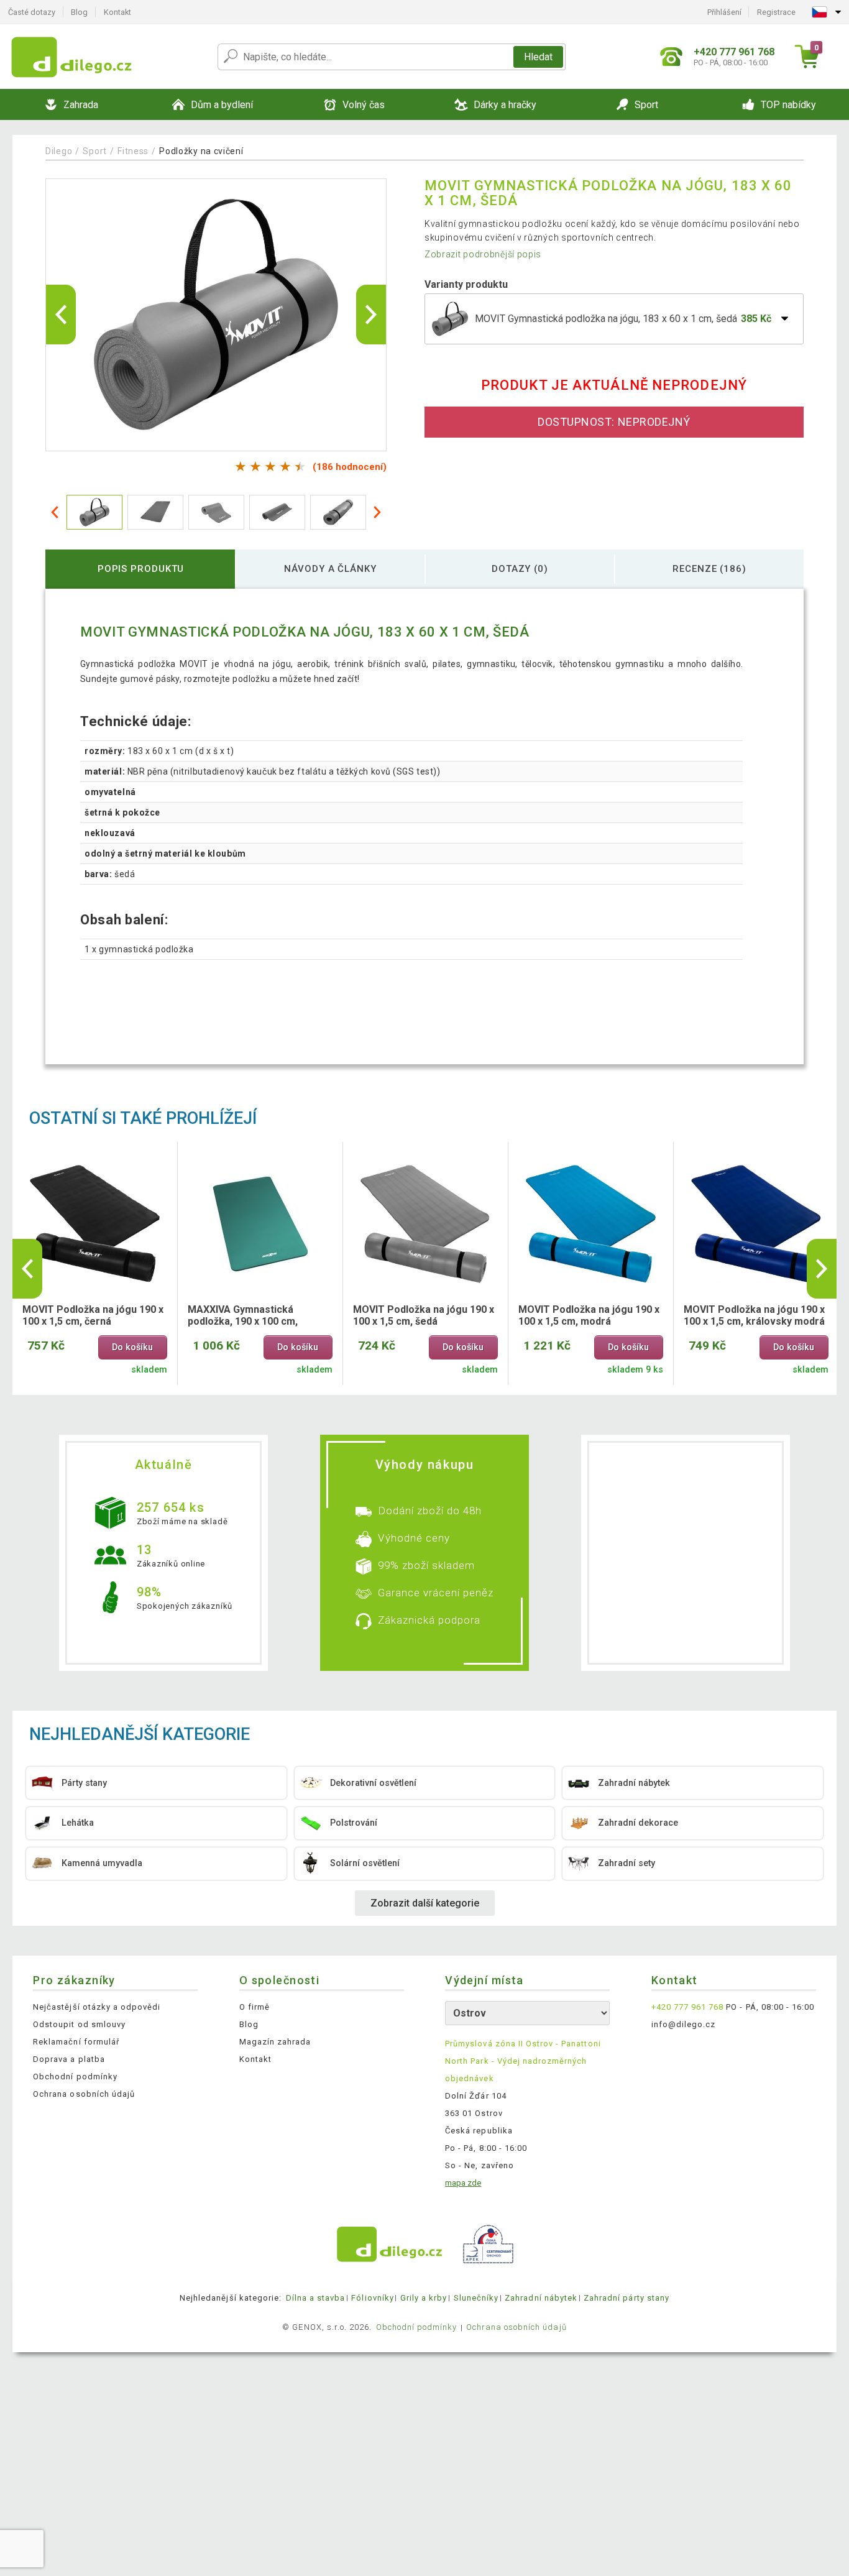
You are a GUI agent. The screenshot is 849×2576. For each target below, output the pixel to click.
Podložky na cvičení (201, 151)
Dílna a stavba (316, 2298)
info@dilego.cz (684, 2024)
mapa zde (463, 2183)
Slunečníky (476, 2298)
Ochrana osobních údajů (84, 2094)
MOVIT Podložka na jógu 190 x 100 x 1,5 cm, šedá (424, 1315)
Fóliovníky (372, 2298)
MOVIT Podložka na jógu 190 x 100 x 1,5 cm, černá (93, 1315)
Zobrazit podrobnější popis (483, 254)
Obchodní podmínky (75, 2077)
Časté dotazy (32, 12)
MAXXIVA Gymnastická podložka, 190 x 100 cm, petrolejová (243, 1316)
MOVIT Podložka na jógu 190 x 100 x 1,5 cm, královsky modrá (754, 1315)
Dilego (59, 151)
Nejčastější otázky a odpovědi (97, 2007)
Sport (95, 151)
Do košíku (132, 1347)
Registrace (776, 12)
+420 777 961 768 (688, 2007)
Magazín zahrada (275, 2042)
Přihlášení (724, 12)
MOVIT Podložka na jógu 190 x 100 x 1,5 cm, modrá (589, 1315)
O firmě (255, 2007)
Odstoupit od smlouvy (79, 2024)
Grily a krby (424, 2298)
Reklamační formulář (76, 2042)
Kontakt (117, 12)
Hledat (538, 57)
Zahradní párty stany (626, 2298)
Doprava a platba (69, 2059)
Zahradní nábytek (541, 2298)
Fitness (133, 151)
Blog (79, 12)
